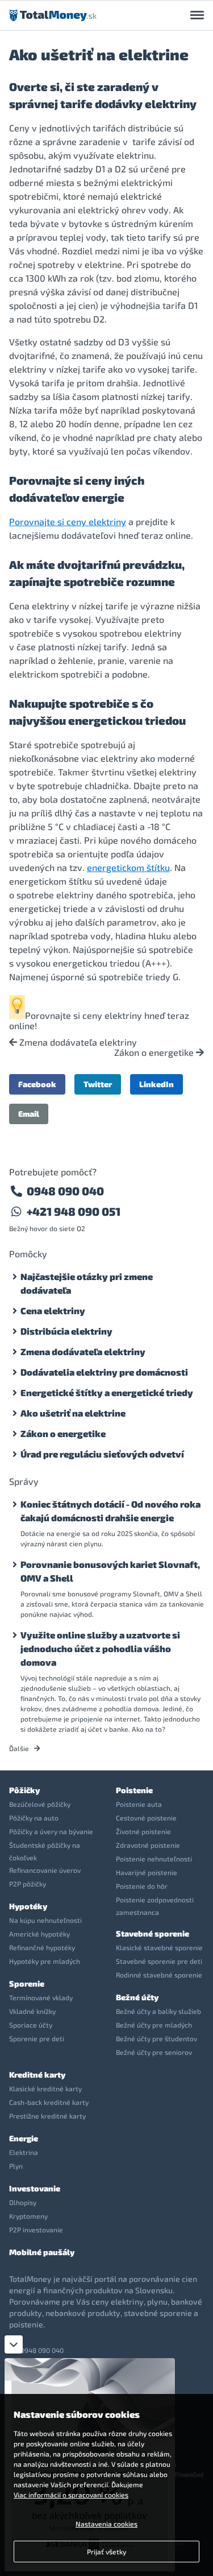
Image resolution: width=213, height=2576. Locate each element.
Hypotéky (28, 1906)
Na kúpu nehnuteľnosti (45, 1920)
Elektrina (24, 2152)
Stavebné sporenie (153, 1933)
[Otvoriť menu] (197, 15)
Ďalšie (20, 1748)
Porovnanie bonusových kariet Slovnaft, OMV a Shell (110, 1571)
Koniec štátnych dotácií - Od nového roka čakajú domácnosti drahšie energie (110, 1511)
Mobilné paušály (42, 2252)
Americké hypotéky (39, 1934)
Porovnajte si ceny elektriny (68, 521)
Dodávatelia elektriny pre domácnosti (104, 1372)
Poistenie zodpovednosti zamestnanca (155, 1906)
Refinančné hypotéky (42, 1947)
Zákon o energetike (155, 1052)
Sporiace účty (31, 2025)
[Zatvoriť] (14, 2344)
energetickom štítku (128, 867)
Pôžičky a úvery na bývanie (51, 1831)
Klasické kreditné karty (45, 2088)
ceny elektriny (112, 1015)
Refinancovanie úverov (45, 1870)
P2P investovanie (36, 2230)
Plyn (16, 2166)
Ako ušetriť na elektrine (73, 1413)
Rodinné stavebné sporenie (159, 1975)
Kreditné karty (37, 2075)
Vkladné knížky (32, 2011)
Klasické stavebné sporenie (159, 1947)
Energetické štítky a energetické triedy (107, 1392)
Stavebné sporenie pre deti (159, 1961)
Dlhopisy (23, 2202)
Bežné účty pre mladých (154, 2025)
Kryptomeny (28, 2216)
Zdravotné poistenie (148, 1845)
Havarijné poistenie (147, 1872)
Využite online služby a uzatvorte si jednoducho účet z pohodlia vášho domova (100, 1648)
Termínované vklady (41, 1997)
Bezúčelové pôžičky (40, 1804)
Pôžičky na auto (34, 1818)
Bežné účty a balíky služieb (158, 2011)
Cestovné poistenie (146, 1818)
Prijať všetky (106, 2552)
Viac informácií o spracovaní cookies (71, 2495)
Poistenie (134, 1790)
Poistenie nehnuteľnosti (154, 1859)
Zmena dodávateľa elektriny (77, 1042)
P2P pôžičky (28, 1884)
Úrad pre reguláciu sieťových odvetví (102, 1454)
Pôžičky (24, 1790)
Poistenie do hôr (142, 1886)
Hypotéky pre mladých (45, 1961)
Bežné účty (137, 1997)
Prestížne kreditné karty (47, 2116)
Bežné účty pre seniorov (154, 2052)
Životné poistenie (143, 1831)
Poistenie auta (139, 1804)
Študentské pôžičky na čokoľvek (45, 1851)
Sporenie (27, 1983)
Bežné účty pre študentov (156, 2038)
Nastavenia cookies (106, 2524)
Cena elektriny (53, 1310)
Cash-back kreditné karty (49, 2102)
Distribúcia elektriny (66, 1331)
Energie (24, 2138)
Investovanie (35, 2188)
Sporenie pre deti (37, 2038)
